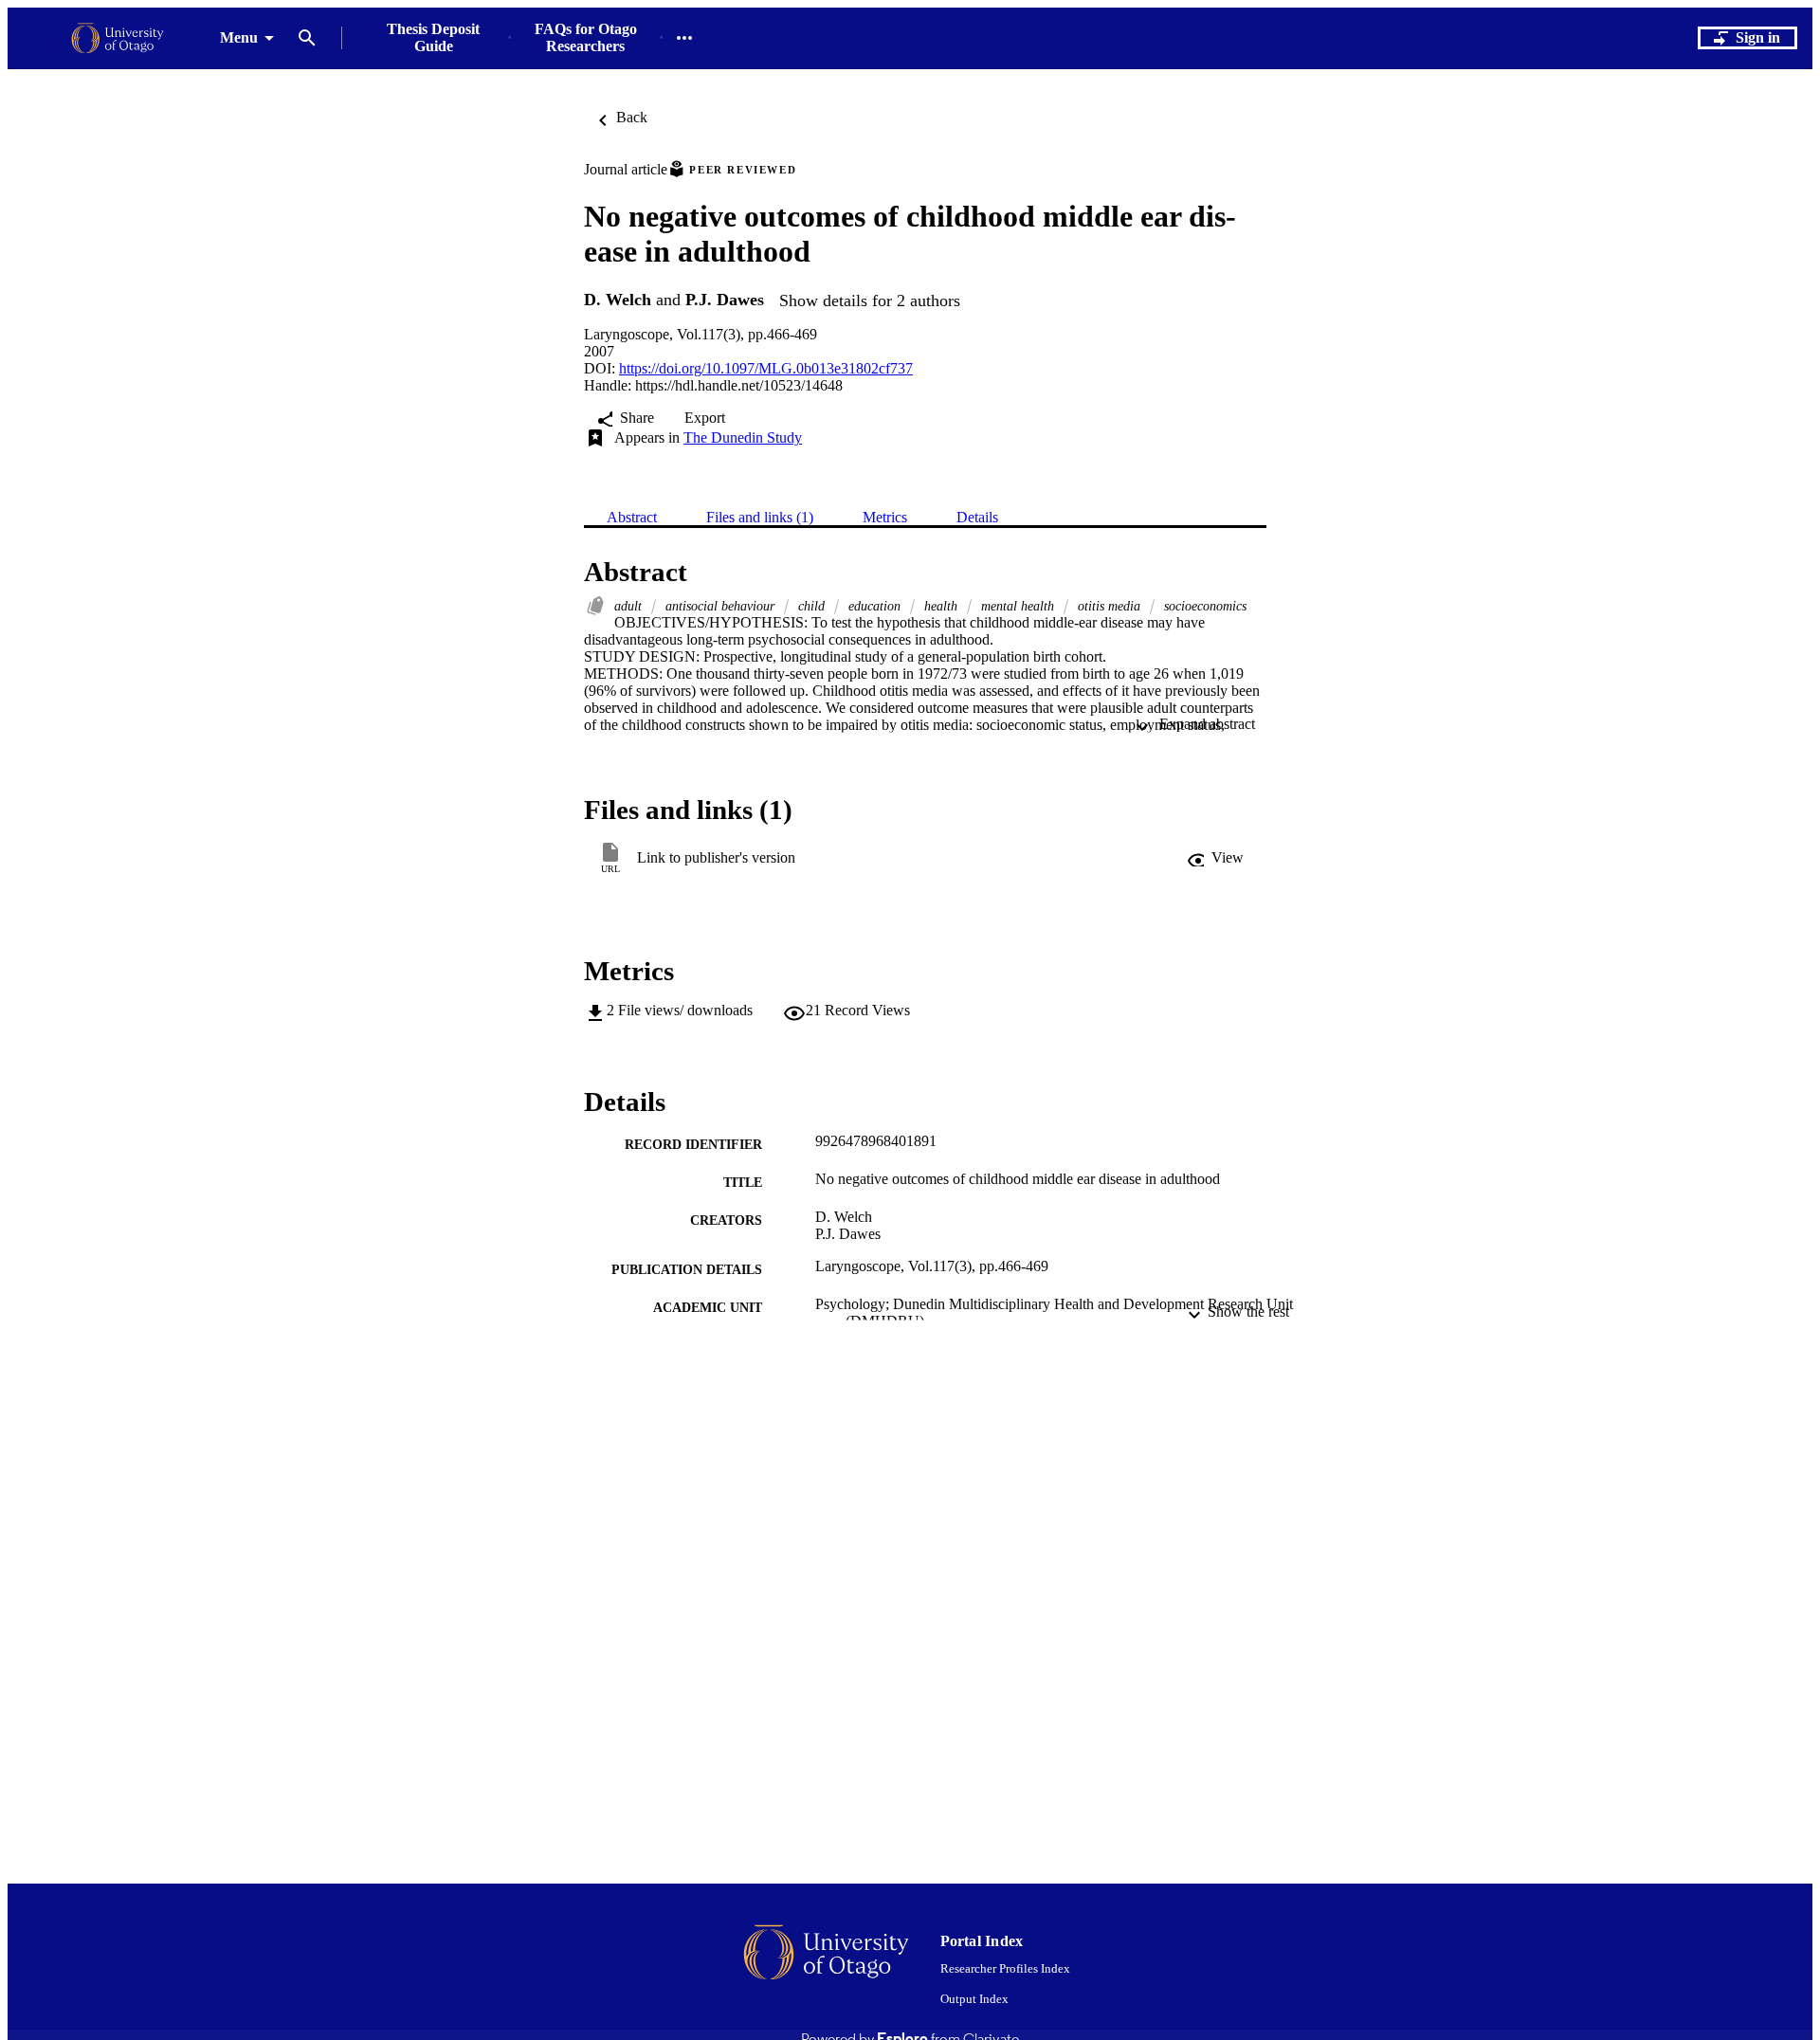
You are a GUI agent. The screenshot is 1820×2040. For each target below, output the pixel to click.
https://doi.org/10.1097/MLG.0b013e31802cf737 (766, 368)
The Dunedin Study (743, 437)
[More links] (684, 38)
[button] (1215, 858)
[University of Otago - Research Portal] (118, 38)
